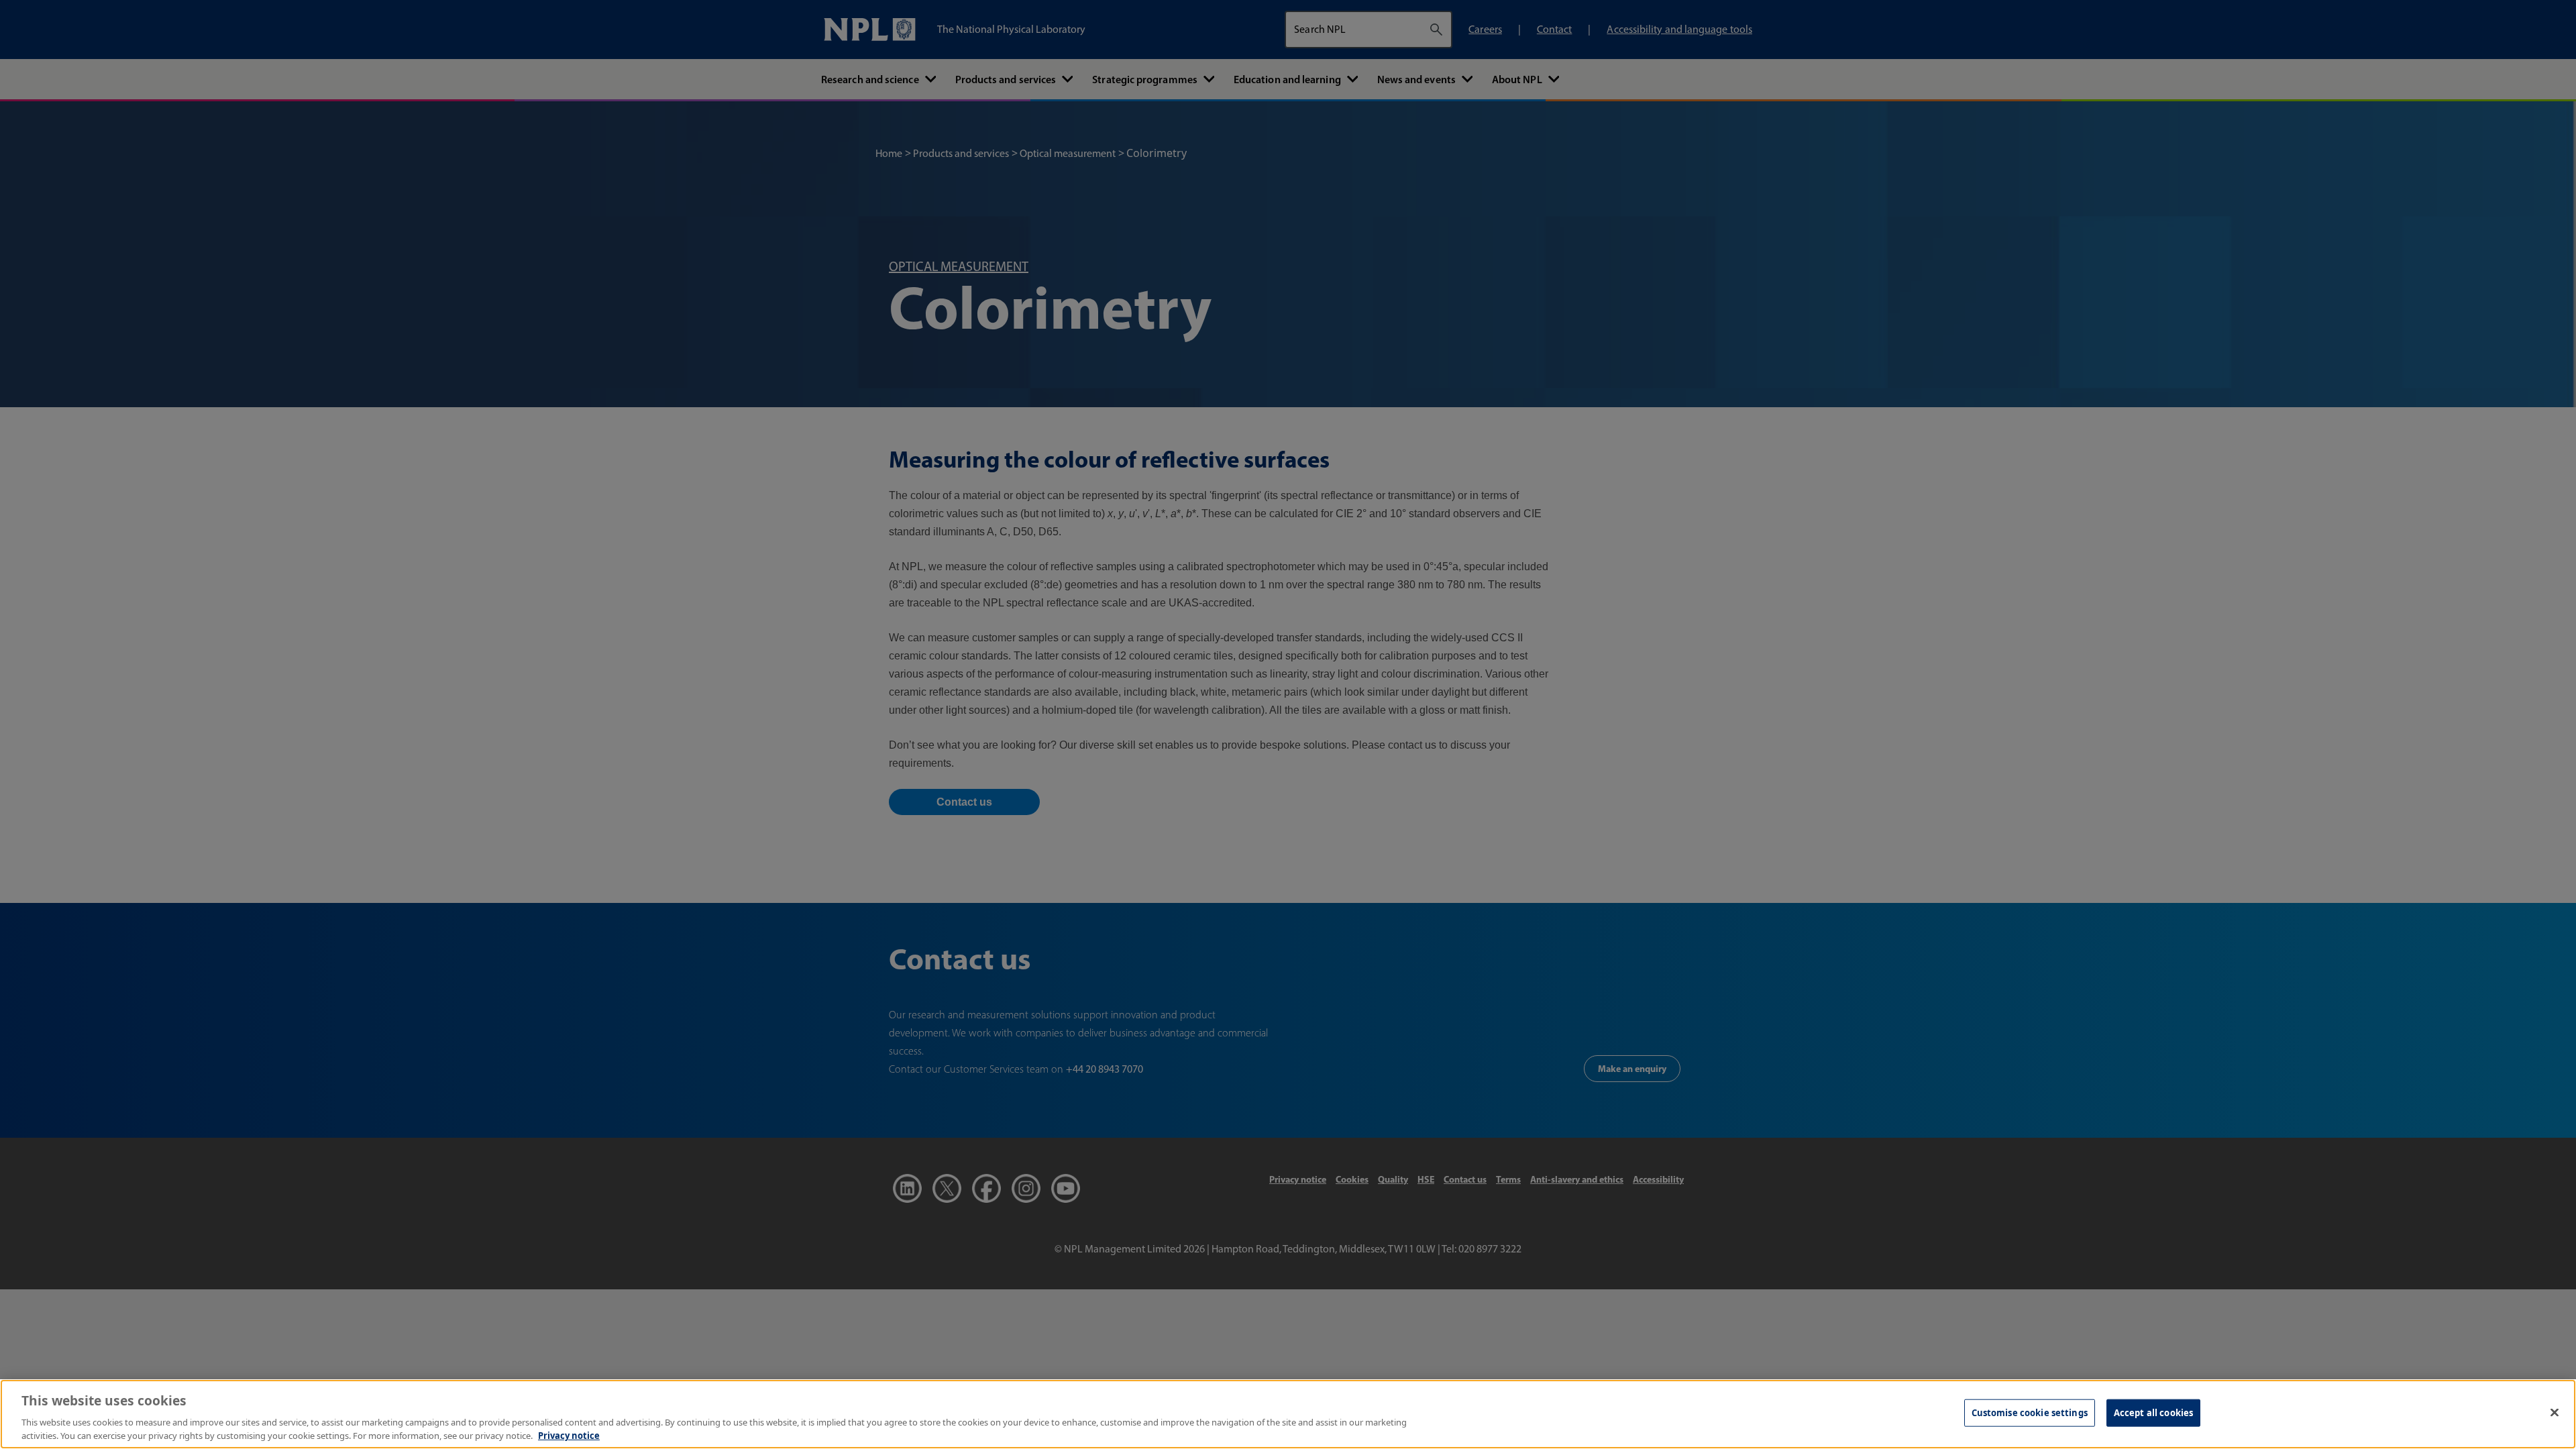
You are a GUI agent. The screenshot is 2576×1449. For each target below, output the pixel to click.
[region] (1288, 1414)
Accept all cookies (2153, 1413)
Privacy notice (569, 1435)
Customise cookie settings (2030, 1413)
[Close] (2555, 1413)
